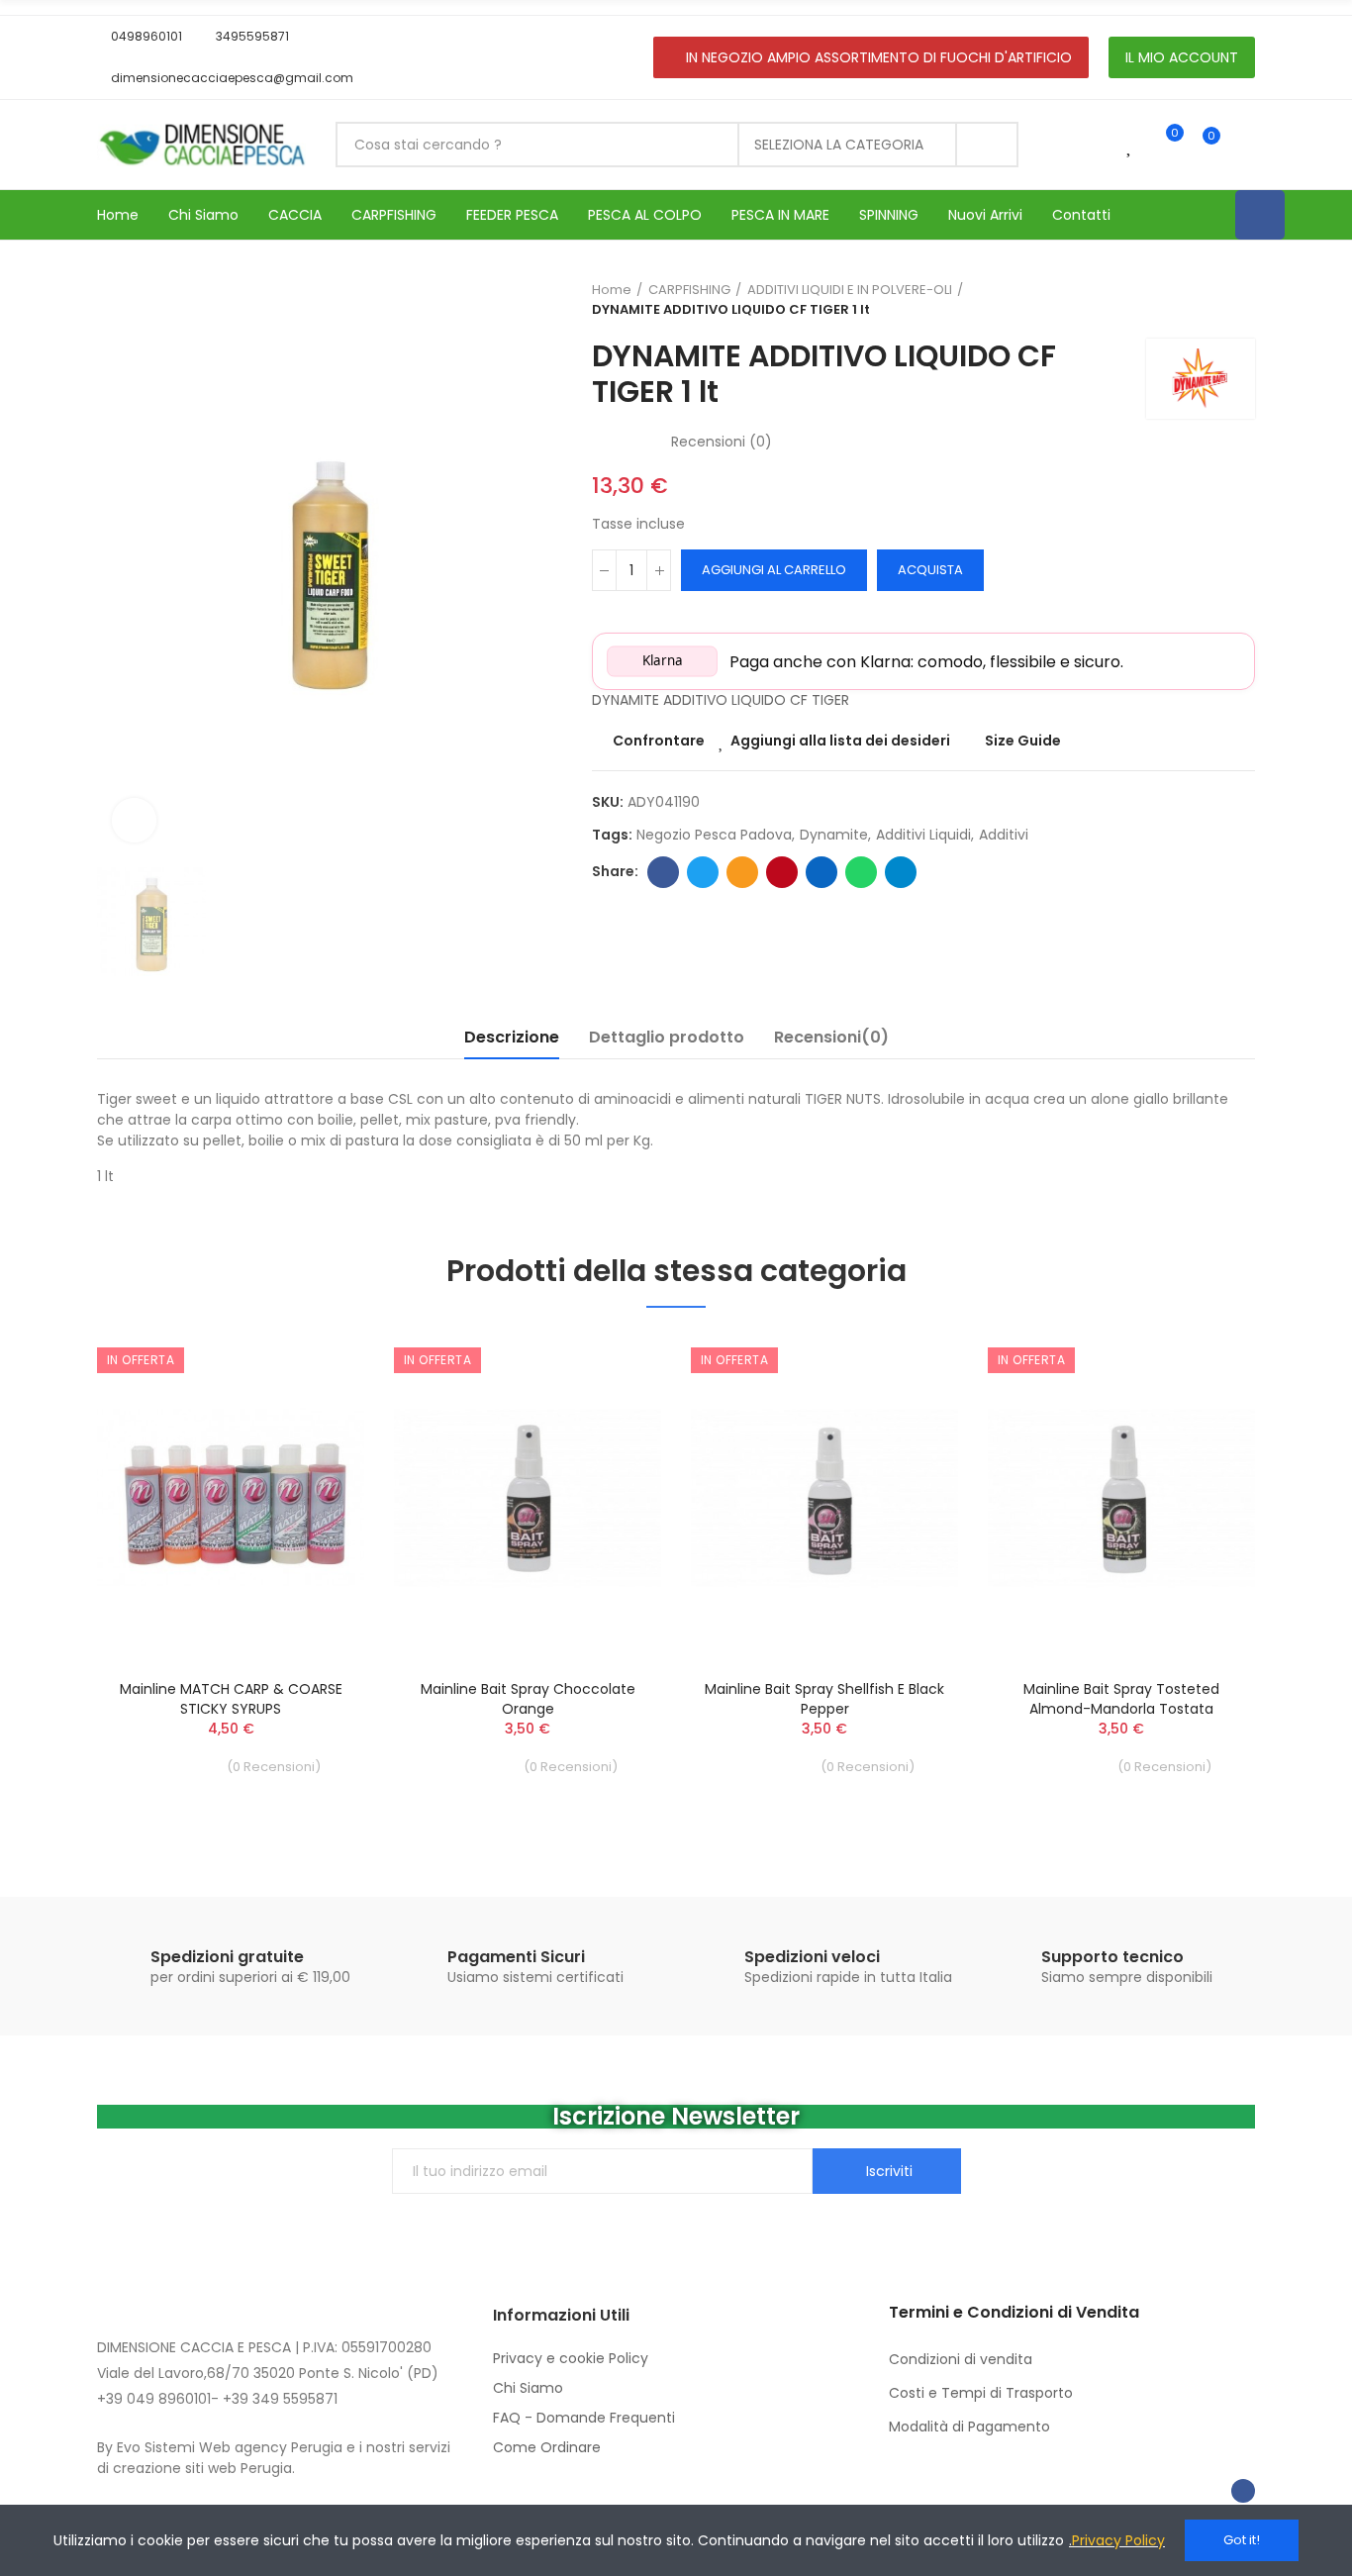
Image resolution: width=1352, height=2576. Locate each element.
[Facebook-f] (1243, 2491)
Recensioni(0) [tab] (831, 1037)
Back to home (1215, 300)
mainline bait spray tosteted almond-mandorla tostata (1121, 1699)
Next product (1240, 300)
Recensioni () (722, 442)
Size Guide (1023, 741)
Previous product (1191, 300)
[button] (140, 37)
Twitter (703, 872)
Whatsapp (861, 872)
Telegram (901, 872)
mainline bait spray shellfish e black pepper (824, 1699)
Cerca (987, 145)
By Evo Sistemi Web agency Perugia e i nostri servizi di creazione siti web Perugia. (274, 2458)
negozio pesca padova (714, 835)
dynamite (834, 835)
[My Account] (1245, 145)
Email (742, 872)
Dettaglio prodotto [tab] (667, 1037)
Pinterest (782, 872)
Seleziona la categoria (839, 145)
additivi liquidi (923, 835)
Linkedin (821, 872)
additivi (1004, 835)
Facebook (663, 872)
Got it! (1242, 2540)
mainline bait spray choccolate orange (528, 1699)
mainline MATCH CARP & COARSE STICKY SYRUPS (231, 1699)
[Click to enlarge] (134, 820)
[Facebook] (1260, 215)
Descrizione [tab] (512, 1037)
